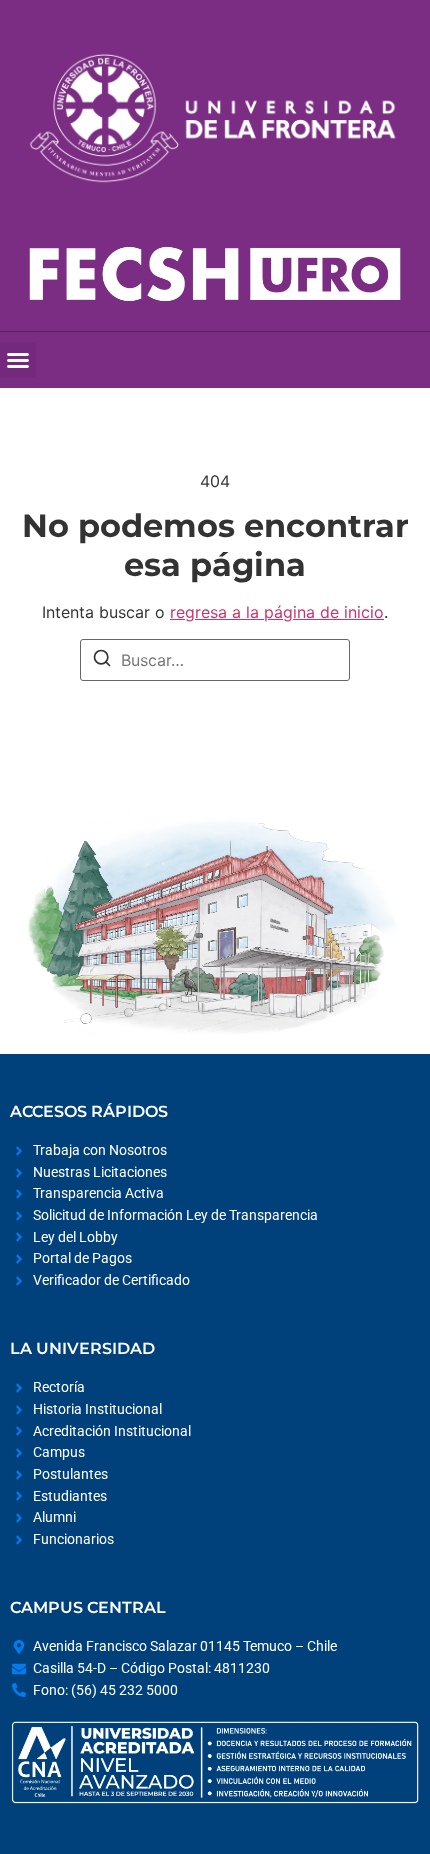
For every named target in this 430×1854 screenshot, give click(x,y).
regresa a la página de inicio (277, 612)
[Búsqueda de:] (215, 660)
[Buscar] (102, 661)
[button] (18, 360)
